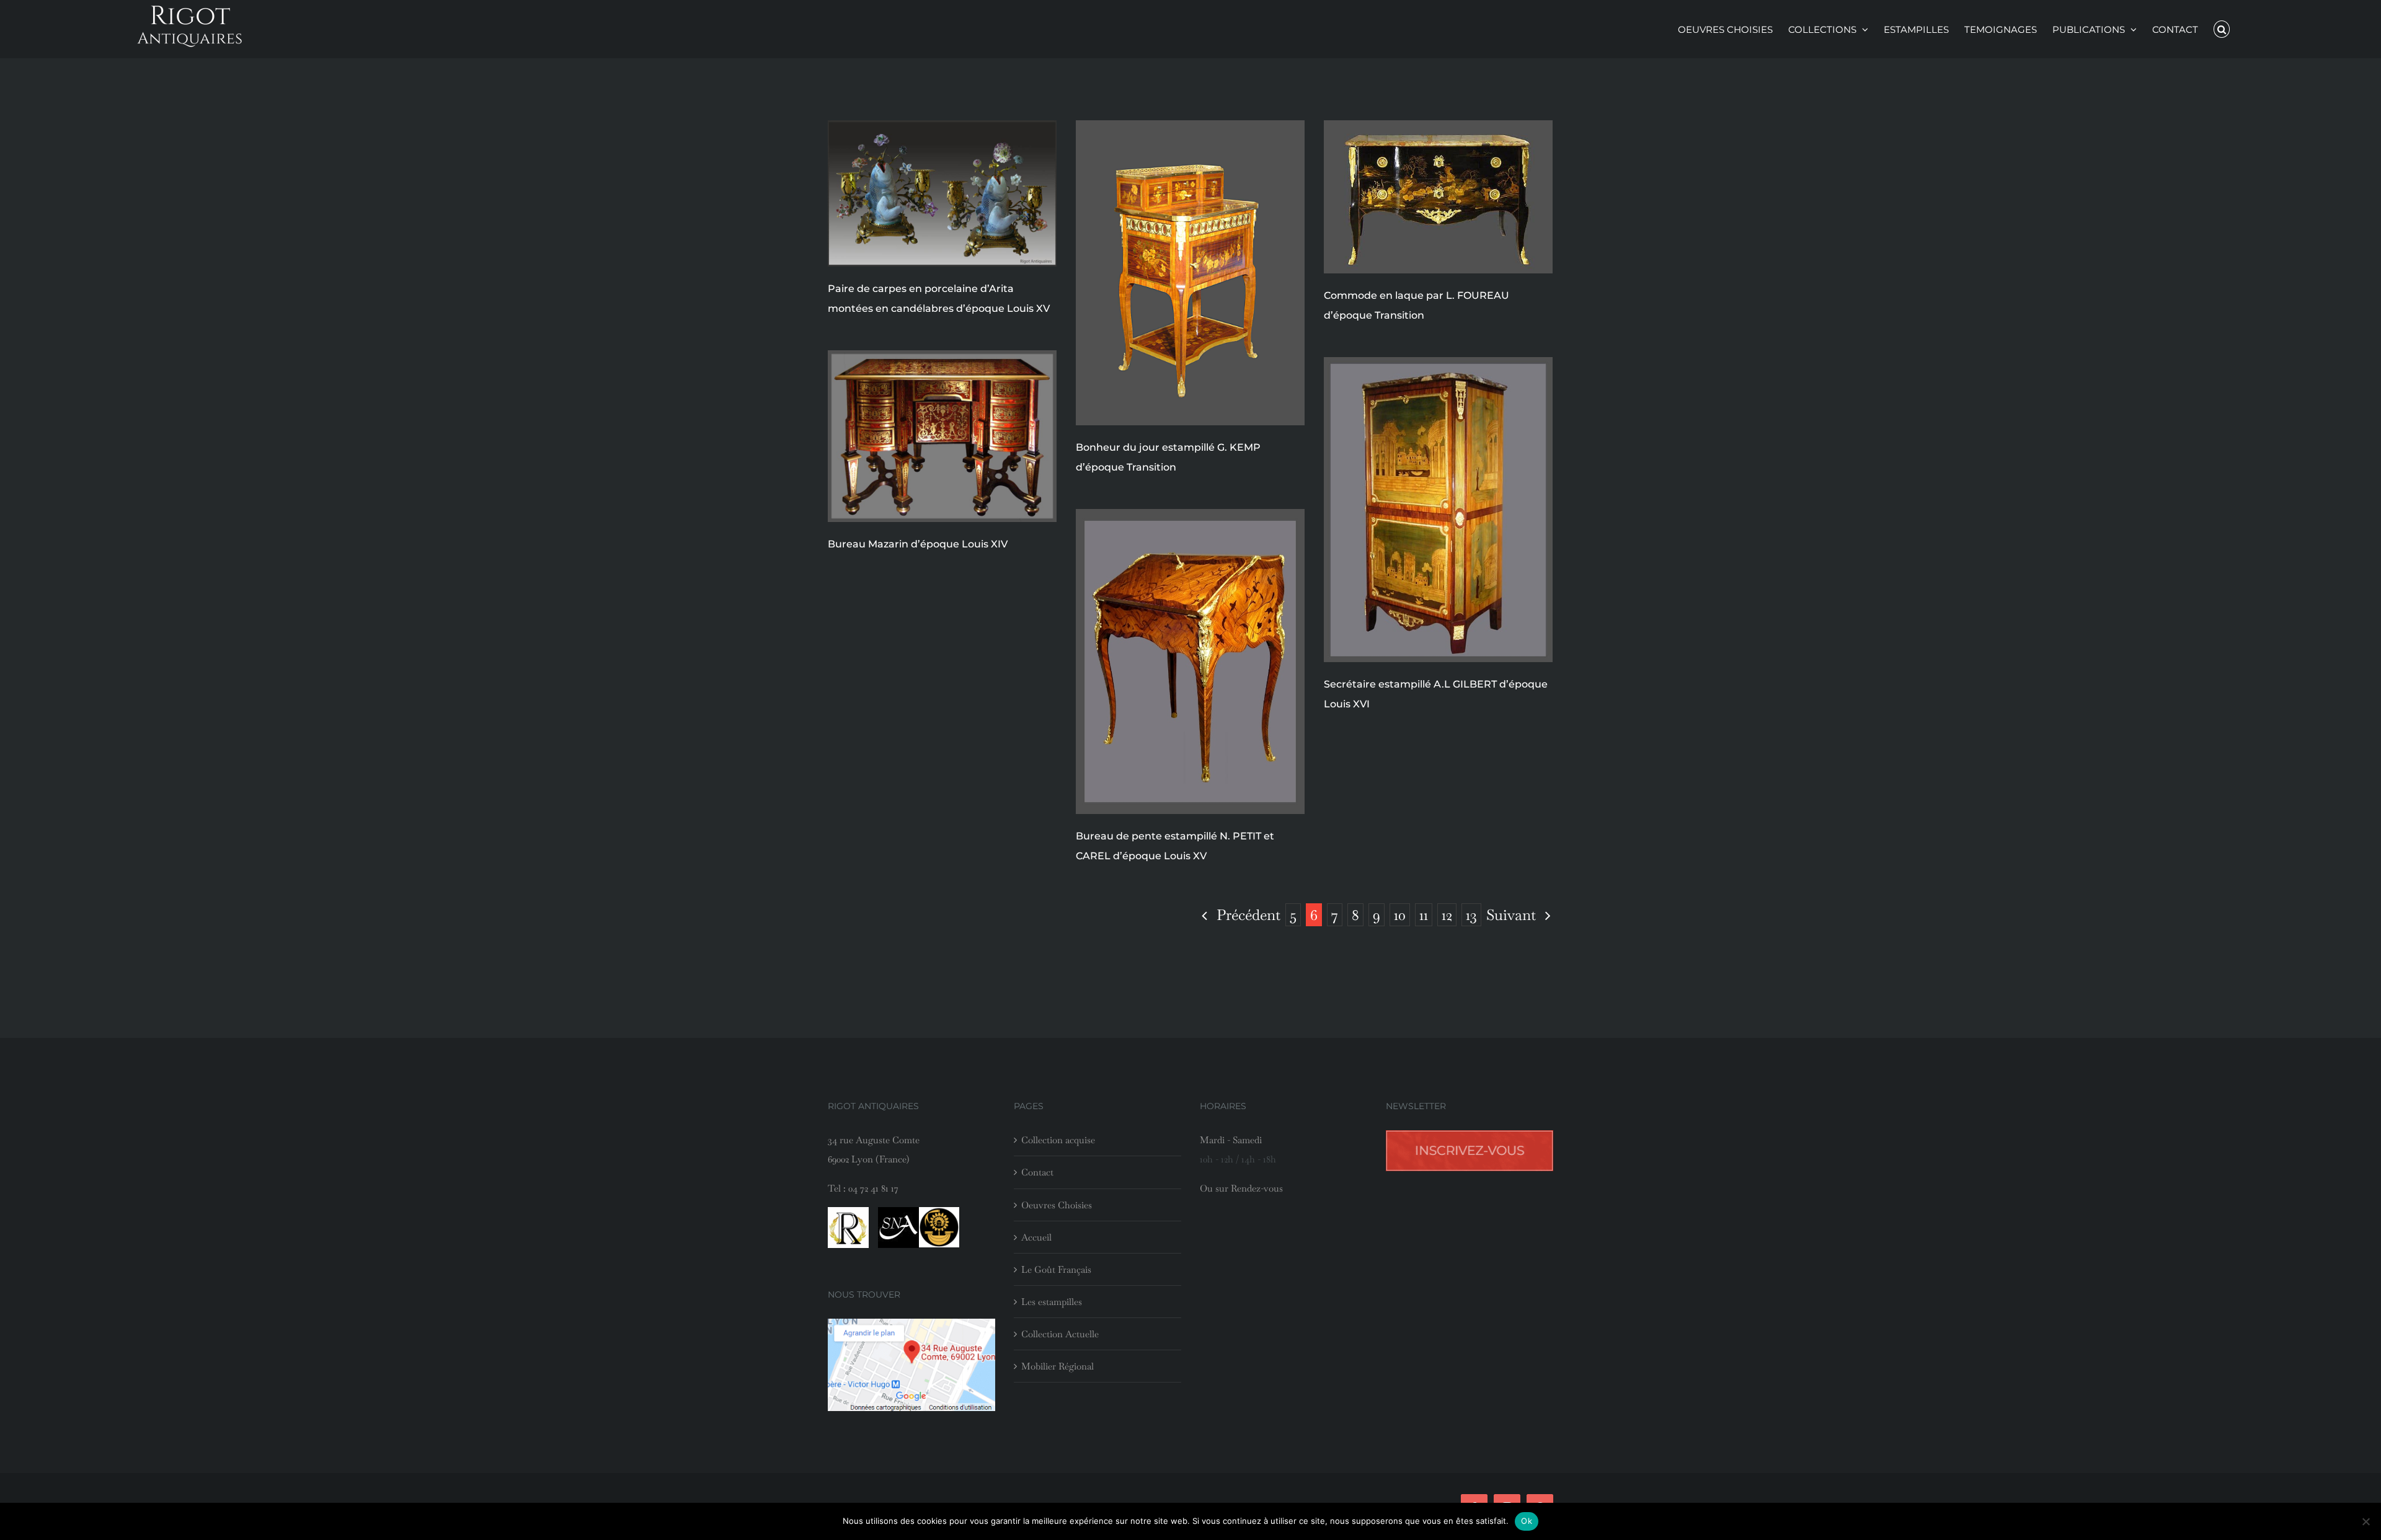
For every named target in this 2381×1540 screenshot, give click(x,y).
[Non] (2365, 1521)
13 (1471, 915)
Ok (1527, 1521)
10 (1400, 915)
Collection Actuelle (1060, 1334)
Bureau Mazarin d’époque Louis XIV (918, 544)
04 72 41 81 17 (873, 1188)
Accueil (1036, 1237)
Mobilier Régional (1057, 1366)
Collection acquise (1058, 1140)
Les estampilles (1052, 1302)
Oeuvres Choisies (1057, 1205)
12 (1447, 915)
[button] (2222, 29)
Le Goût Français (1056, 1269)
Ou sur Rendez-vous (1241, 1188)
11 (1424, 915)
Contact (1037, 1172)
